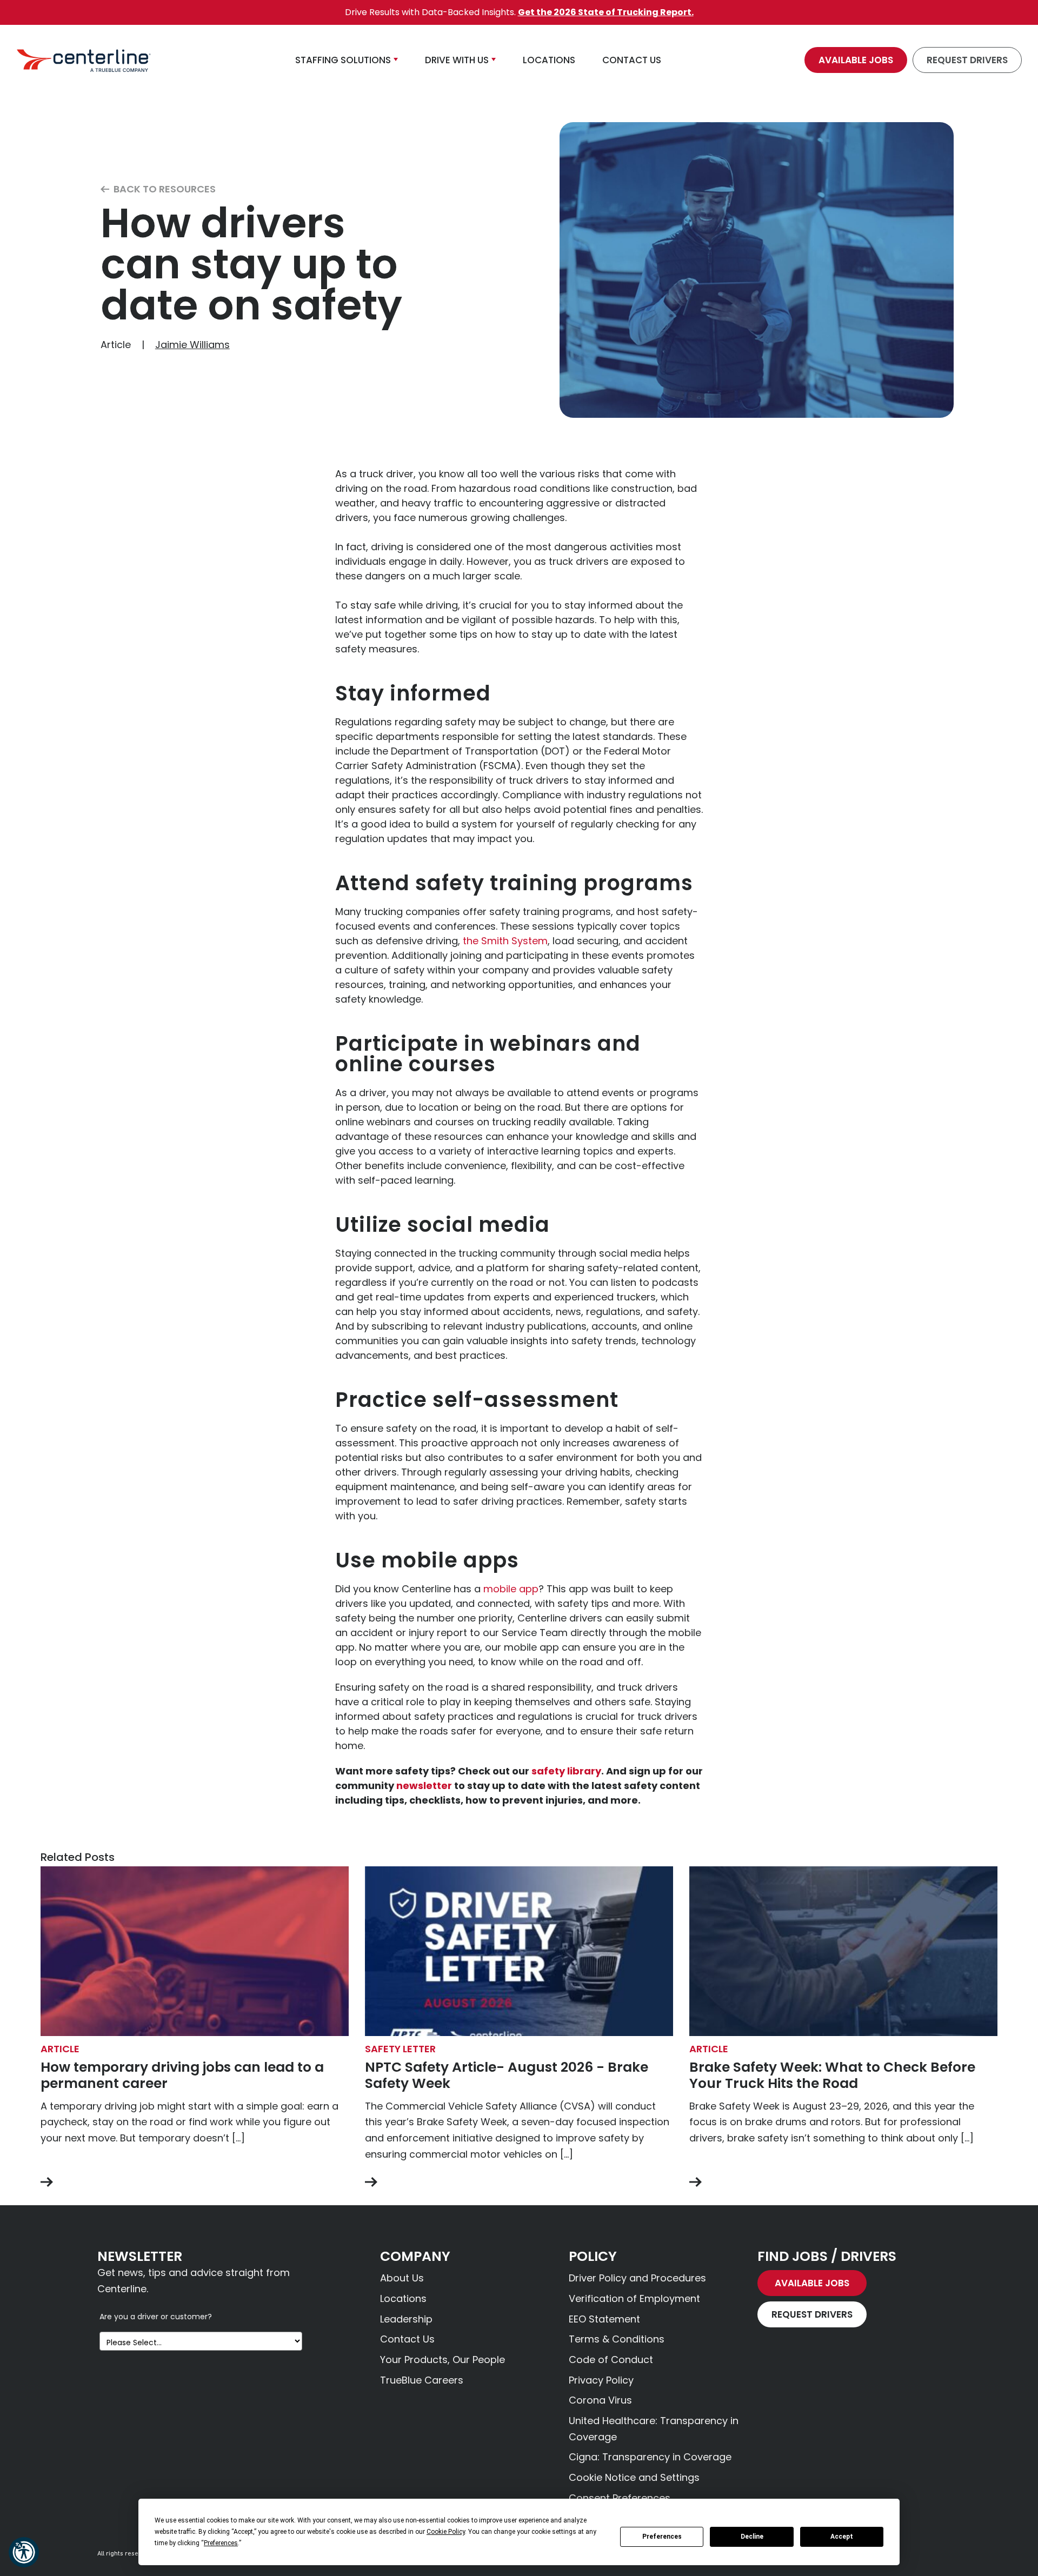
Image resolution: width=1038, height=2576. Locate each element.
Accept (842, 2537)
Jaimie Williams (192, 345)
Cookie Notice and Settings (634, 2477)
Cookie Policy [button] (446, 2532)
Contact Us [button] (632, 60)
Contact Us (407, 2339)
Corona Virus (600, 2400)
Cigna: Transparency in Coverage (650, 2457)
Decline (752, 2537)
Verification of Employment (634, 2298)
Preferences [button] (221, 2543)
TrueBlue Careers (422, 2380)
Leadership (406, 2319)
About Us (402, 2278)
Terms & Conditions (617, 2339)
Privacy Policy (601, 2380)
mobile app (511, 1589)
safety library (566, 1771)
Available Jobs (856, 60)
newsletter (424, 1786)
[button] (24, 2552)
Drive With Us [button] (457, 60)
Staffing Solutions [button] (343, 60)
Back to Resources (164, 189)
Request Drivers (967, 60)
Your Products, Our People (443, 2360)
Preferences (662, 2537)
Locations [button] (549, 60)
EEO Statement (604, 2319)
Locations (403, 2298)
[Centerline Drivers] (84, 60)
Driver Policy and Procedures (637, 2278)
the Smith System (505, 941)
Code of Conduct (611, 2360)
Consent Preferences (620, 2498)
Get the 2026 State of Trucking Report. (606, 12)
